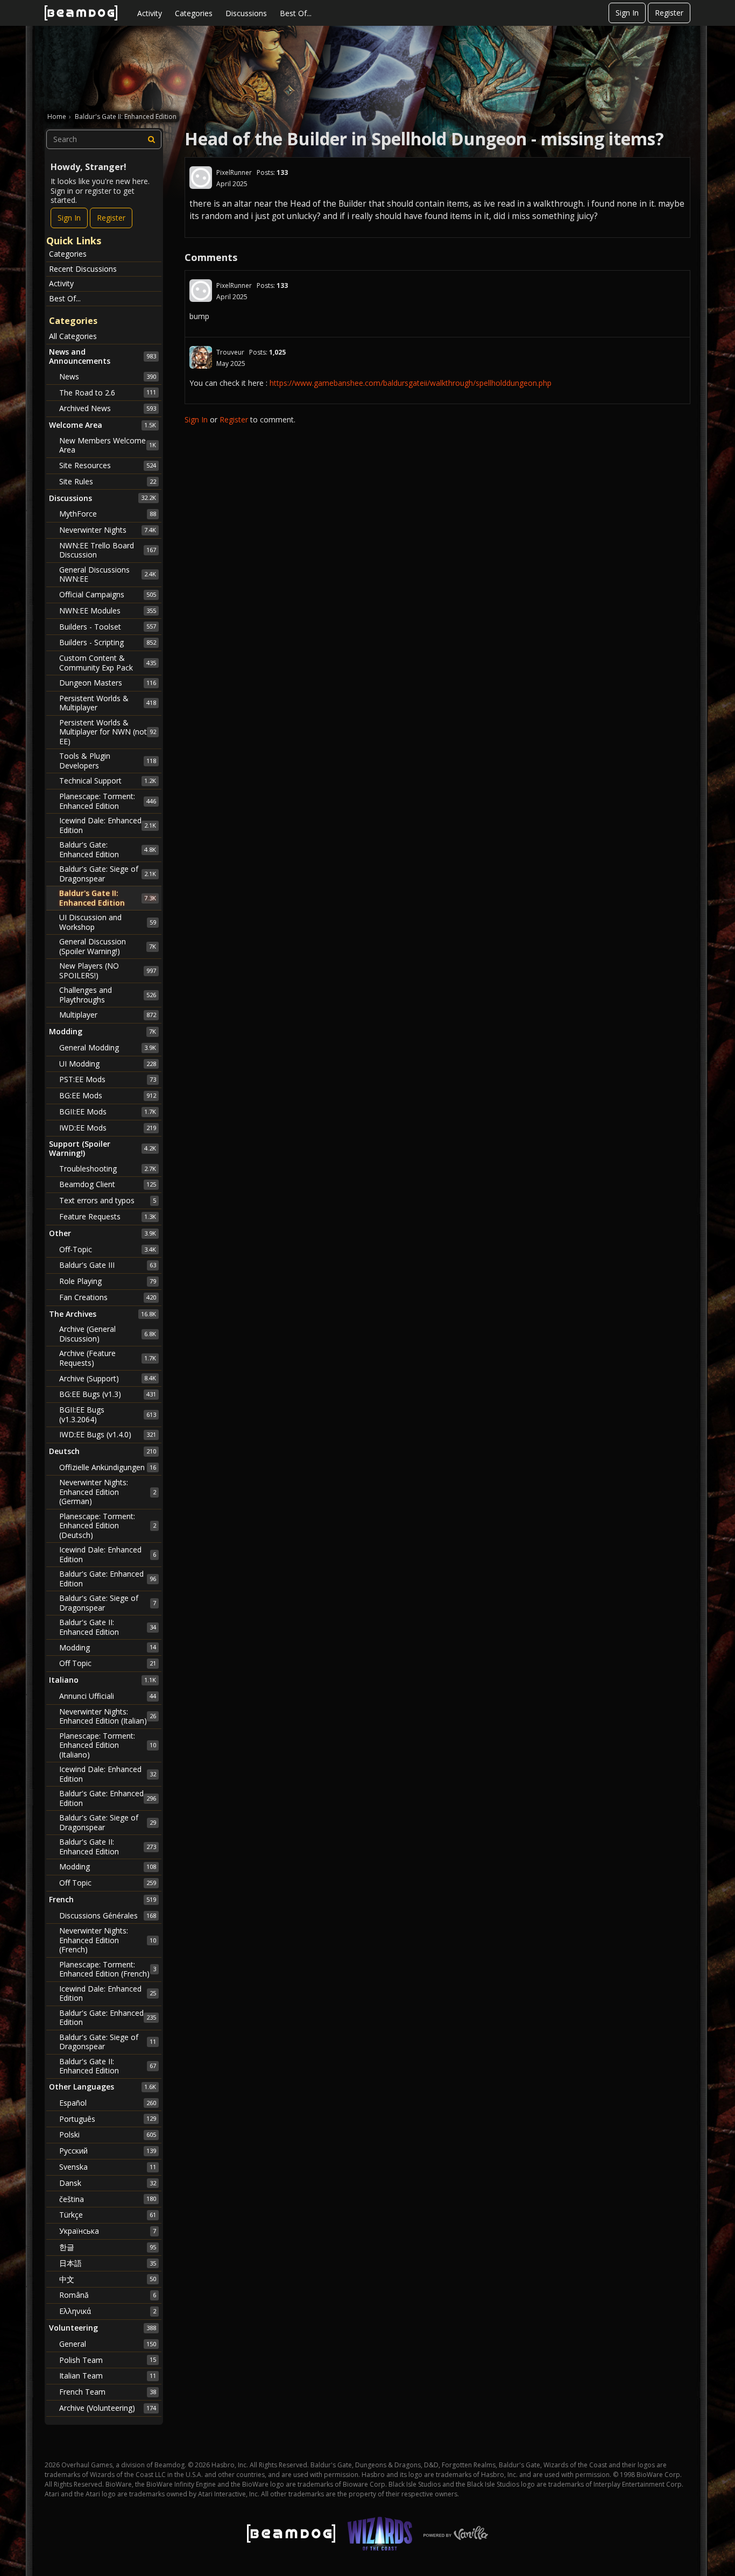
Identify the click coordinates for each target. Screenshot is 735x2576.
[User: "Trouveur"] (201, 357)
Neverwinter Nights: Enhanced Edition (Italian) (108, 1716)
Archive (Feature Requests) (108, 1358)
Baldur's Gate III (108, 1265)
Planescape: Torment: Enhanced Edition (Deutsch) (108, 1526)
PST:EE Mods (108, 1079)
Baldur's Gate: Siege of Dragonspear (108, 874)
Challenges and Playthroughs (108, 995)
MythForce (108, 514)
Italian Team (108, 2376)
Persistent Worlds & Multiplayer (108, 703)
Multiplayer (108, 1015)
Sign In (627, 13)
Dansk (108, 2183)
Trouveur (230, 352)
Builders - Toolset (108, 627)
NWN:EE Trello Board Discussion (108, 550)
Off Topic (108, 1663)
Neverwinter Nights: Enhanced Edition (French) (108, 1940)
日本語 (108, 2263)
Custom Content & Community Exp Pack (108, 663)
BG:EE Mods (108, 1095)
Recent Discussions (83, 269)
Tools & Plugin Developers (108, 761)
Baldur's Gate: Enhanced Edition (108, 849)
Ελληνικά (108, 2311)
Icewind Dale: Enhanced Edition (108, 825)
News (108, 376)
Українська (108, 2231)
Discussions (246, 13)
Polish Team (108, 2360)
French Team (108, 2392)
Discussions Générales (108, 1915)
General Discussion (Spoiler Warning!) (108, 946)
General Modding (108, 1047)
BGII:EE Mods (108, 1111)
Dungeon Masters (108, 683)
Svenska (108, 2167)
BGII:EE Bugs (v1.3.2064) (108, 1414)
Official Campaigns (108, 594)
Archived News (108, 408)
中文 (108, 2279)
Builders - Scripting (108, 642)
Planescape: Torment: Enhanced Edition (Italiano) (108, 1745)
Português (108, 2119)
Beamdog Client (108, 1184)
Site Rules (108, 481)
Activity (150, 13)
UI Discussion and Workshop (108, 922)
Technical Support (108, 781)
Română (108, 2295)
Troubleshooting (108, 1169)
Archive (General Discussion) (108, 1334)
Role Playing (108, 1281)
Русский (108, 2151)
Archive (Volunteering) (108, 2408)
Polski (108, 2134)
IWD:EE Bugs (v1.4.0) (108, 1434)
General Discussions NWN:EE (108, 574)
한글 (108, 2247)
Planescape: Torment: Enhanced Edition (108, 801)
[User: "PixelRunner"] (201, 178)
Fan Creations (108, 1297)
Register (669, 13)
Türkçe (108, 2215)
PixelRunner (234, 172)
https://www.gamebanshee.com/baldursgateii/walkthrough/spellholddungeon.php (411, 383)
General (108, 2344)
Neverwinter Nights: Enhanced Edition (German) (108, 1492)
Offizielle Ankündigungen (108, 1467)
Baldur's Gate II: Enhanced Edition (108, 898)
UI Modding (108, 1064)
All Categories (73, 336)
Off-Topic (108, 1249)
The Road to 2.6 (108, 393)
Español (108, 2103)
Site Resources (108, 465)
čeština (108, 2199)
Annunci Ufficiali (108, 1696)
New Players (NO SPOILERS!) (108, 971)
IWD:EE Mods (108, 1128)
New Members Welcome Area (108, 445)
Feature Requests (108, 1216)
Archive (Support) (108, 1378)
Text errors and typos (108, 1200)
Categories (194, 13)
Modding (108, 1647)
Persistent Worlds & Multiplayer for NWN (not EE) (108, 732)
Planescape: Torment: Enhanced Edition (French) (108, 1969)
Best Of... (296, 13)
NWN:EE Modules (108, 611)
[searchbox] (104, 139)
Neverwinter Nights (108, 530)
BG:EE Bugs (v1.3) (108, 1394)
